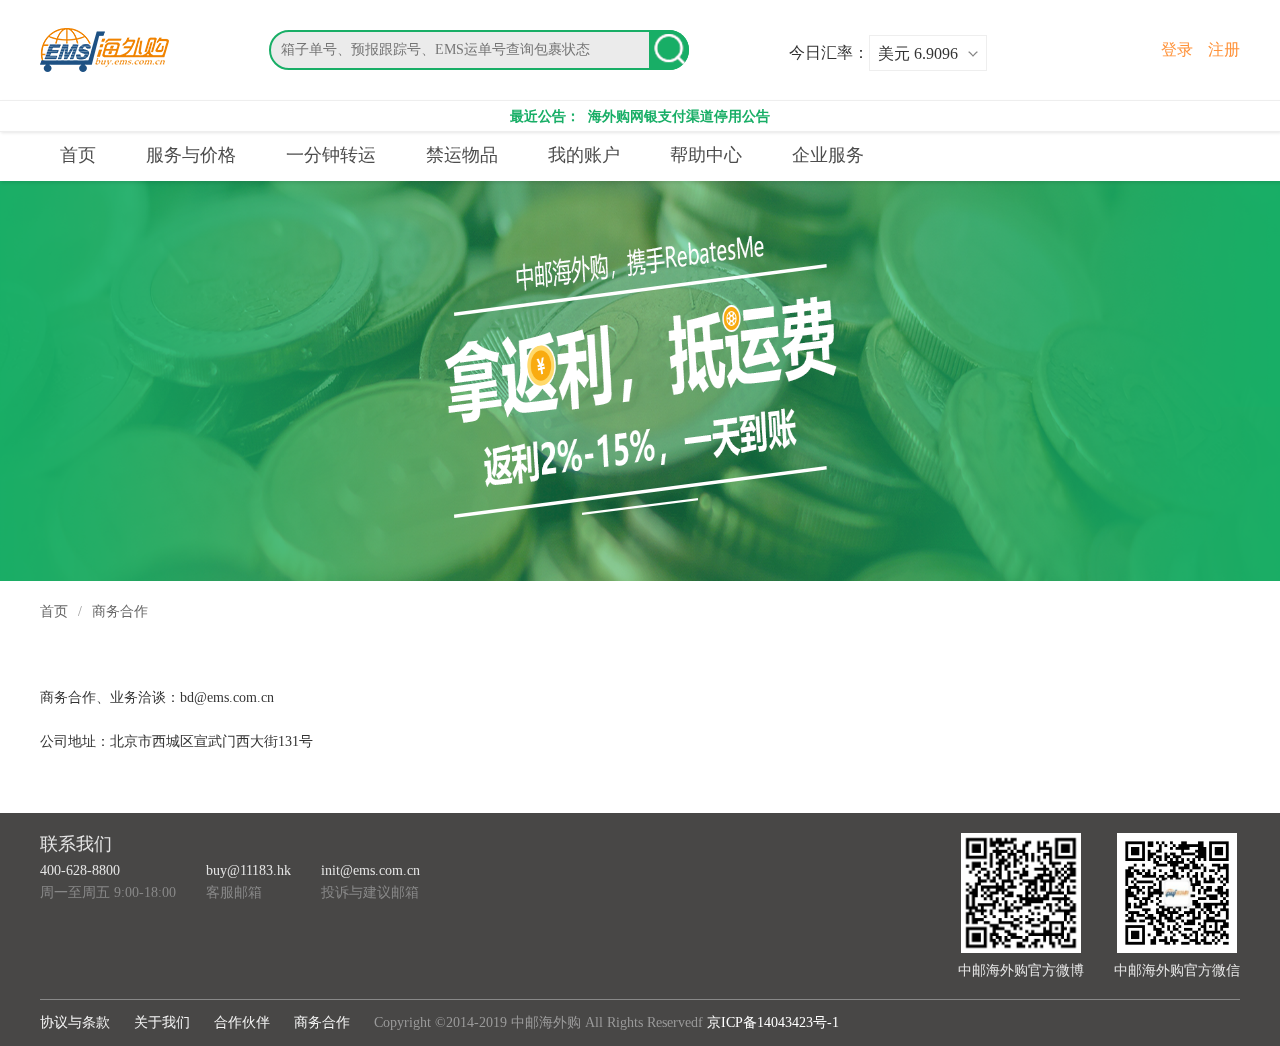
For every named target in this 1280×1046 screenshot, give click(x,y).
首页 (78, 155)
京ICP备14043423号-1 (773, 1022)
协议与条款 (75, 1022)
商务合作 (322, 1022)
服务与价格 (191, 155)
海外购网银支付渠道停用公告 (677, 116)
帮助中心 (706, 155)
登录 (1177, 49)
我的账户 (584, 155)
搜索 (669, 50)
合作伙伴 (242, 1022)
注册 (1224, 49)
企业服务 (828, 155)
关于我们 (162, 1022)
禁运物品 (462, 155)
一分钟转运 (331, 155)
